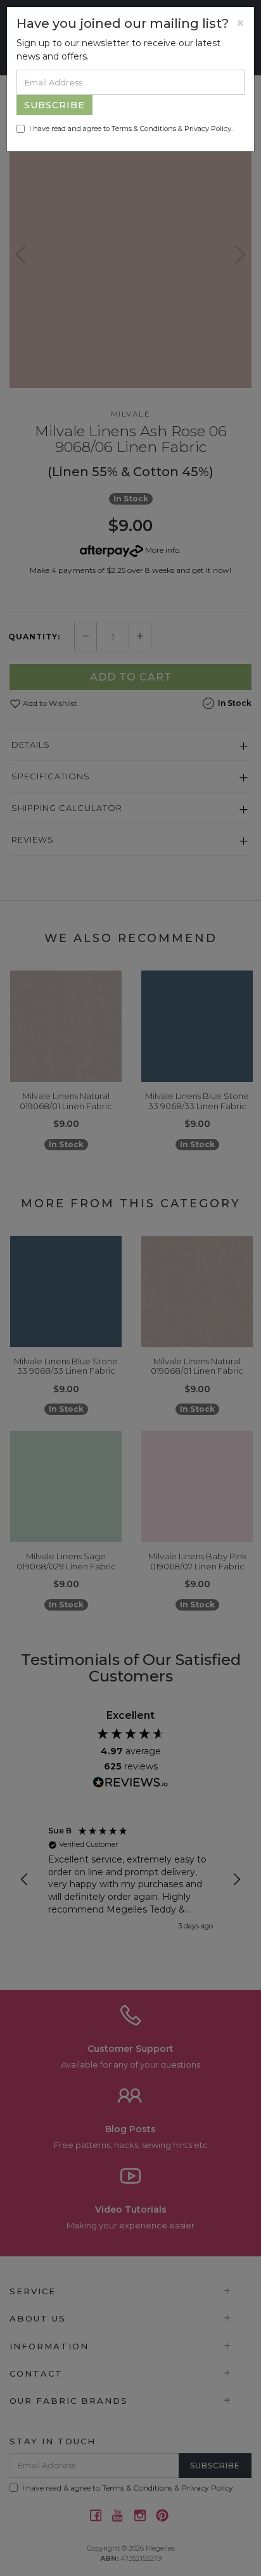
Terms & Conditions (144, 129)
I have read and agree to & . (131, 129)
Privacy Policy (208, 129)
